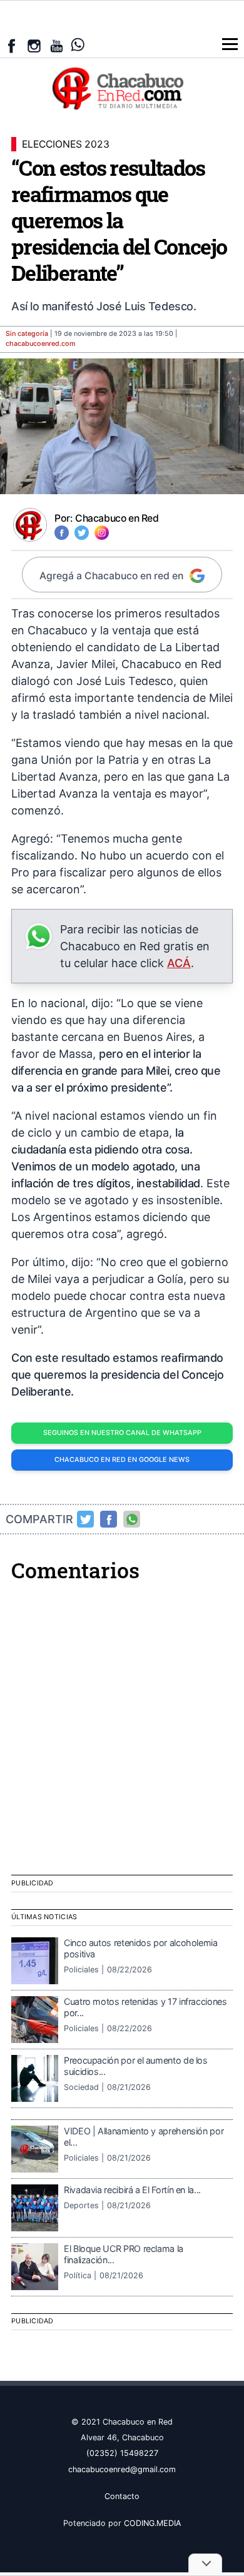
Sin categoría (27, 334)
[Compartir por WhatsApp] (132, 1519)
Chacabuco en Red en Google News (122, 1460)
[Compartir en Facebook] (109, 1519)
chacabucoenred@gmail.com (122, 2469)
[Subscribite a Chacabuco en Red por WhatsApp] (78, 45)
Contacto (122, 2496)
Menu (230, 44)
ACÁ (179, 963)
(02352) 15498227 (122, 2453)
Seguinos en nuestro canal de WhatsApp (122, 1433)
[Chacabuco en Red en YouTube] (57, 46)
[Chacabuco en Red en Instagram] (34, 46)
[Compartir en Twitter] (86, 1519)
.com (41, 344)
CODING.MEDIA (153, 2523)
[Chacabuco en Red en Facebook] (12, 46)
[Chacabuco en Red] (122, 88)
